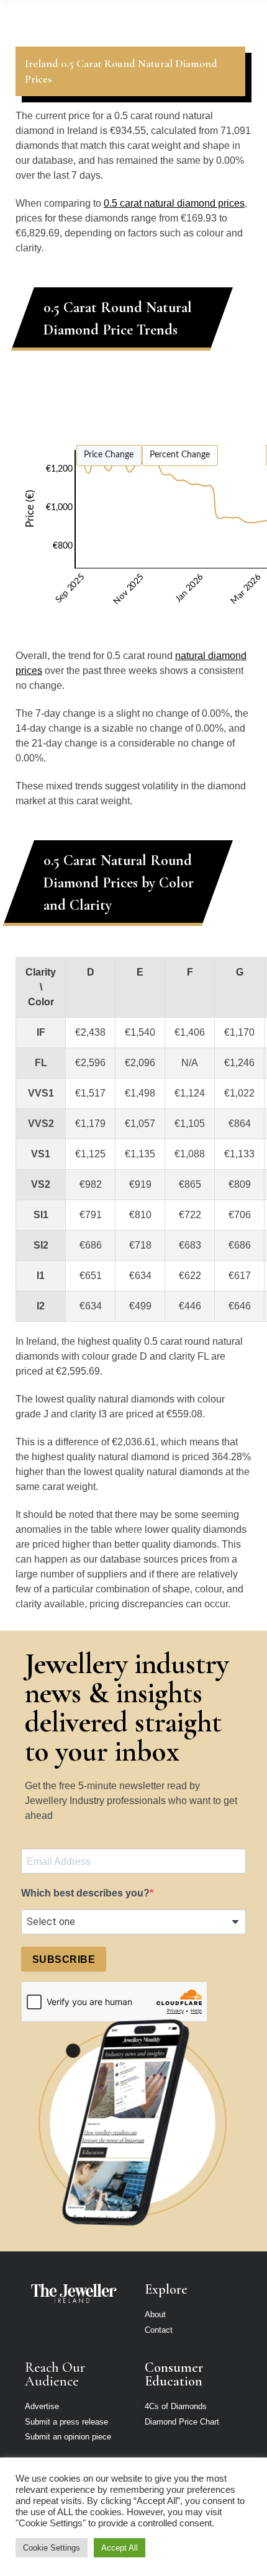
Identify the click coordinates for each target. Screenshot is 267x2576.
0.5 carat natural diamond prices (174, 203)
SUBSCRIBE (64, 1959)
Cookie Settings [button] (52, 2548)
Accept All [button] (120, 2548)
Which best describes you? (85, 1893)
